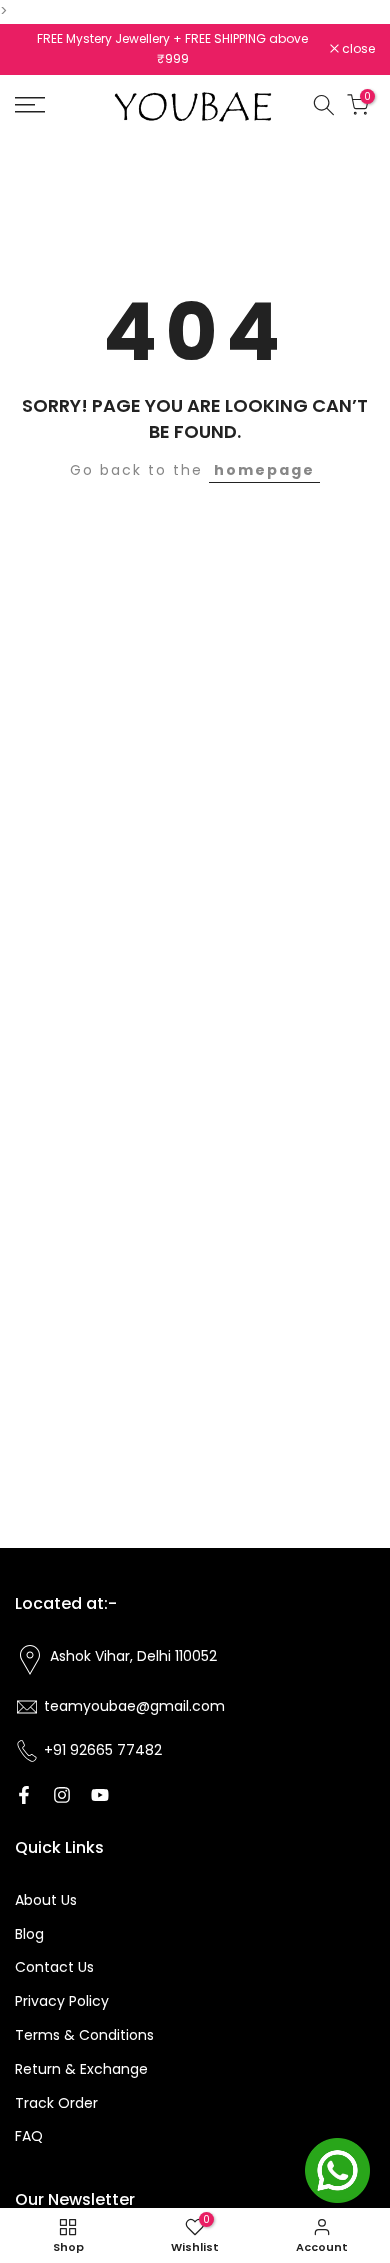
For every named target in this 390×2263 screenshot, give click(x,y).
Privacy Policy (62, 2001)
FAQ (29, 2136)
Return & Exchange (81, 2069)
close (357, 49)
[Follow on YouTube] (100, 1795)
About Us (46, 1900)
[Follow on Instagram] (62, 1795)
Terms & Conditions (84, 2035)
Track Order (56, 2103)
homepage (264, 470)
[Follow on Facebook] (24, 1795)
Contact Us (54, 1967)
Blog (29, 1934)
